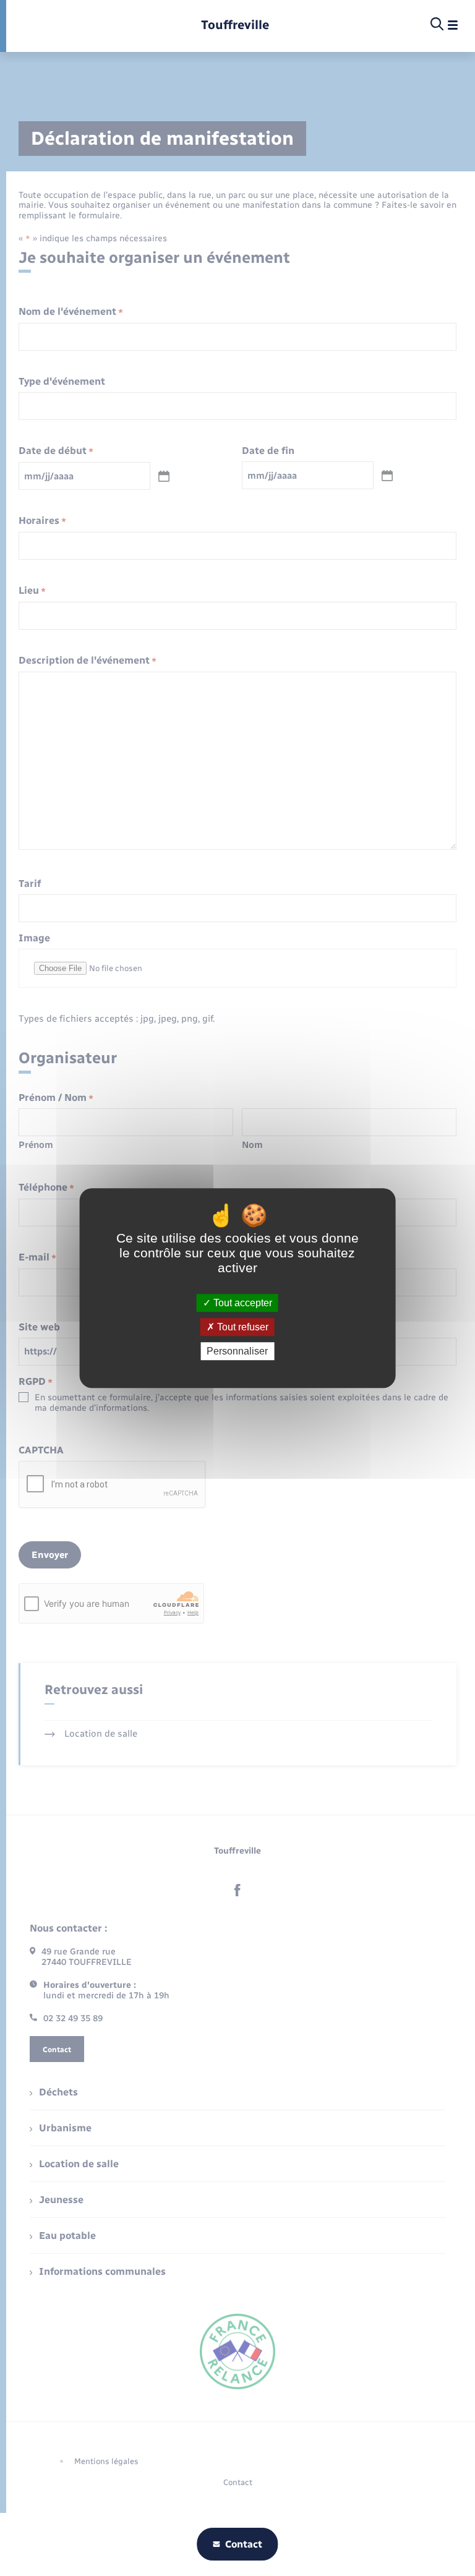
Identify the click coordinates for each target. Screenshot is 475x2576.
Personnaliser (237, 1351)
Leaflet (241, 296)
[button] (239, 217)
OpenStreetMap (273, 296)
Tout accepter (242, 1303)
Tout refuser (242, 1327)
